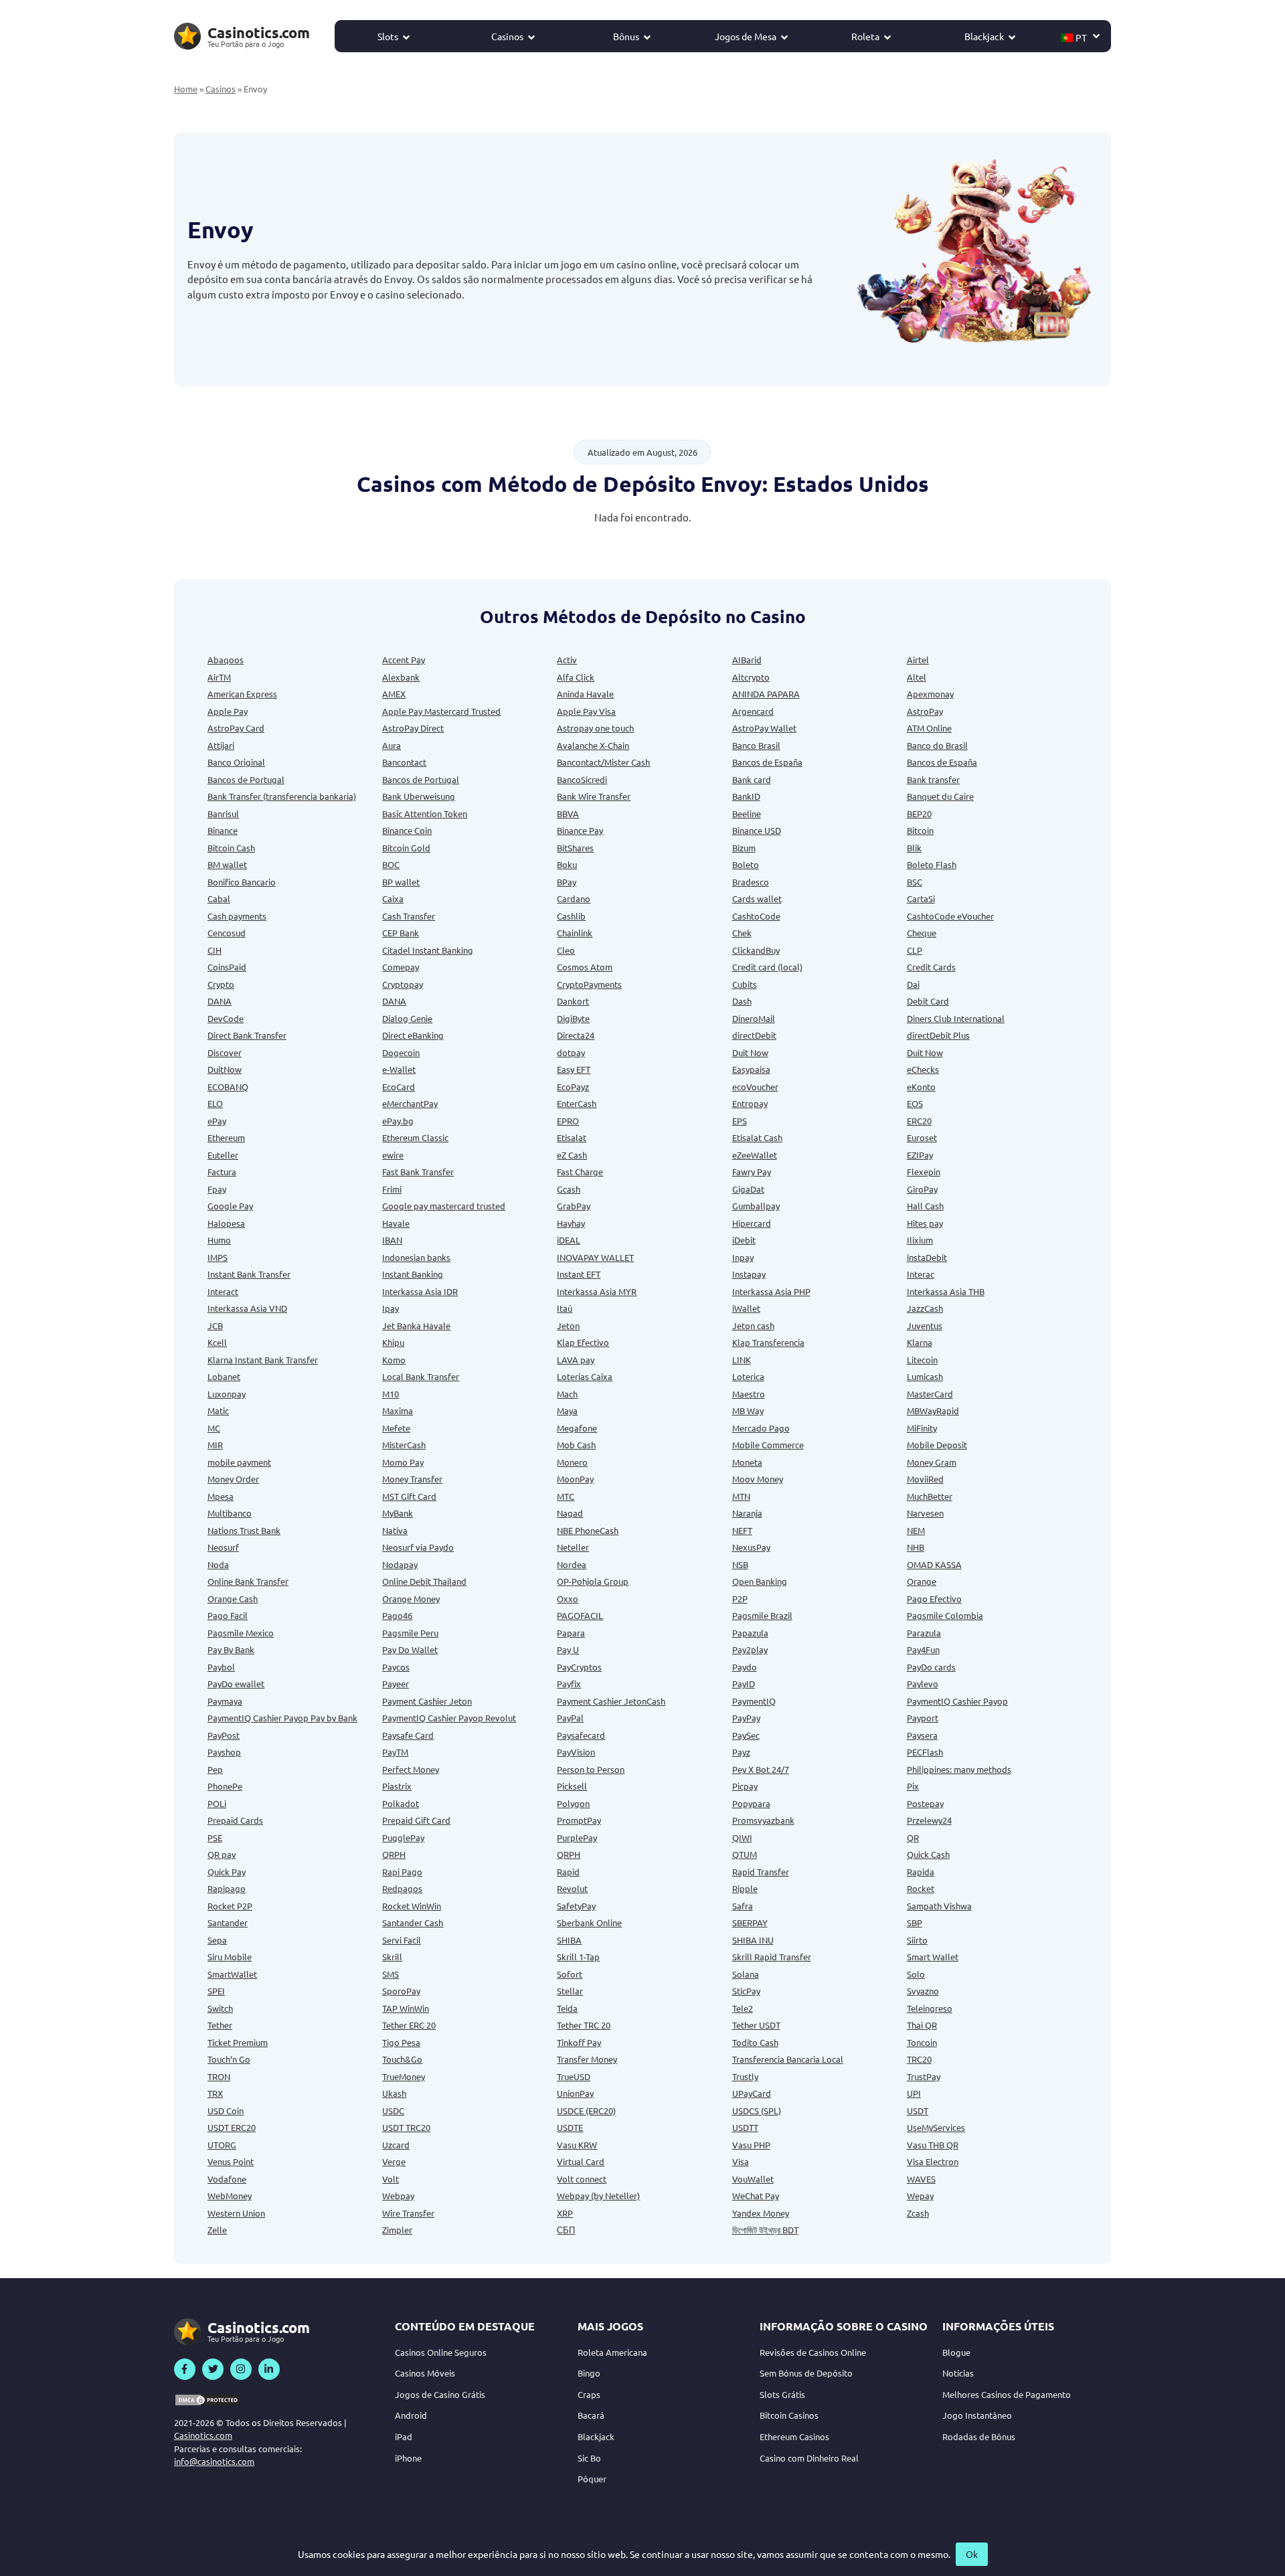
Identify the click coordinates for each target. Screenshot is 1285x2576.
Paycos (396, 1667)
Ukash (394, 2093)
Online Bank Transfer (248, 1581)
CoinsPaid (227, 967)
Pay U (568, 1649)
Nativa (395, 1530)
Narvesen (925, 1513)
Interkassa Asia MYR (597, 1291)
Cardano (574, 898)
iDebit (744, 1240)
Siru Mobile (230, 1957)
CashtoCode (756, 916)
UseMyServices (936, 2127)
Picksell (572, 1786)
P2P (740, 1599)
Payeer (396, 1684)
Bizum (744, 848)
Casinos (507, 36)
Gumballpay (756, 1206)
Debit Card (928, 1001)
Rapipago (227, 1888)
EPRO (568, 1121)
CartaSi (921, 898)
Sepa (217, 1940)
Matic (218, 1410)
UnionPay (575, 2093)
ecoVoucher (755, 1087)
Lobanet (224, 1376)
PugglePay (403, 1837)
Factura (222, 1172)
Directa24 (576, 1035)
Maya (567, 1410)
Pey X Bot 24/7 (761, 1769)
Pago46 (397, 1615)
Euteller (223, 1155)
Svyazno (923, 1991)
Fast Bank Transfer (418, 1172)
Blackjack (984, 36)
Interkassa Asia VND (247, 1308)
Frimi (392, 1189)
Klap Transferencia (768, 1342)
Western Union (236, 2213)
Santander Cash (413, 1922)
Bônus (626, 36)
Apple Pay (228, 711)
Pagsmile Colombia (945, 1615)
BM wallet (227, 864)
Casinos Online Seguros (441, 2352)
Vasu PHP (751, 2145)
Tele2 (743, 2008)
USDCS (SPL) (757, 2111)
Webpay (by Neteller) (598, 2196)
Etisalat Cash (757, 1137)
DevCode (226, 1018)
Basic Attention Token (425, 813)
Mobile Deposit (937, 1445)
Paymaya (225, 1701)
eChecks (923, 1069)
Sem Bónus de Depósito (806, 2373)
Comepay (401, 967)
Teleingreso (930, 2008)
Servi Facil (402, 1940)
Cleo (566, 950)
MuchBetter (930, 1496)
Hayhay (571, 1223)
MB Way (748, 1410)
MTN (741, 1496)
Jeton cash (753, 1325)
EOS (915, 1103)
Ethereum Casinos (794, 2436)
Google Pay (230, 1206)
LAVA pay (576, 1360)
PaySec (746, 1735)
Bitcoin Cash (231, 848)
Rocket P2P (230, 1906)
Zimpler (397, 2230)
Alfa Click (576, 677)
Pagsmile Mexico (241, 1633)
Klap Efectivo (583, 1342)
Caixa (393, 898)
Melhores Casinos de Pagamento (1007, 2394)
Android (411, 2415)
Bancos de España (767, 762)
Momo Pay (403, 1462)
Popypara (751, 1803)
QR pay (222, 1854)
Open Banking (760, 1581)
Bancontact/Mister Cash (603, 762)
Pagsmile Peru (410, 1633)
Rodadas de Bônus (979, 2436)
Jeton (568, 1325)
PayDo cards (931, 1667)
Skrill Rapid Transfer (772, 1957)
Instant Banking (413, 1274)
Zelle (217, 2230)
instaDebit (927, 1257)
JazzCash (925, 1308)
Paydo (745, 1667)
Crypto (221, 984)
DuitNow (225, 1069)
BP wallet (401, 882)
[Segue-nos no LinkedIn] (269, 2369)
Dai (913, 984)
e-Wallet (399, 1069)
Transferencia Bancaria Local (788, 2059)
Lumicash (925, 1376)
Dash (742, 1001)
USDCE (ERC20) (586, 2111)
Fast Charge (580, 1172)
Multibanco (230, 1513)
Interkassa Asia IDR (420, 1291)
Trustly (745, 2076)
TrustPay (924, 2076)
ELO (215, 1103)
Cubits (745, 984)
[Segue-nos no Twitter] (213, 2369)
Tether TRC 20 (584, 2025)
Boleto (746, 864)
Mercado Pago (761, 1428)
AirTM (219, 677)
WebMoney (230, 2196)
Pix (913, 1786)
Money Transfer (412, 1479)
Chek (742, 933)
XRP (565, 2213)
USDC (393, 2111)
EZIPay (920, 1155)
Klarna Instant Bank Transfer (263, 1360)
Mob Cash (576, 1445)
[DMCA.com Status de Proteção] (207, 2400)
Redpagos (402, 1888)
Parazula (924, 1633)
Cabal (219, 898)
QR (913, 1837)
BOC (391, 864)
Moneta (747, 1462)
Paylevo (923, 1684)
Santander (228, 1922)
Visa (741, 2161)
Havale (396, 1223)
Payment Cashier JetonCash (611, 1701)
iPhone (408, 2458)
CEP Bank (401, 933)
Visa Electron (933, 2161)
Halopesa (226, 1223)
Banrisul (223, 813)
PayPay (746, 1718)
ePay (217, 1121)
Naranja (747, 1513)
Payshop (224, 1752)
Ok (972, 2554)
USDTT (745, 2127)
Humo (219, 1240)
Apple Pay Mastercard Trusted (441, 711)
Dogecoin (401, 1052)
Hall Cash (925, 1206)
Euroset (922, 1137)
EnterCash (577, 1103)
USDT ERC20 (232, 2127)
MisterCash (404, 1445)
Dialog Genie (407, 1018)
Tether (220, 2025)
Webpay (398, 2196)
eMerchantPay (410, 1103)
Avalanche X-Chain (593, 745)
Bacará (591, 2415)
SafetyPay (576, 1906)
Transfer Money (587, 2059)
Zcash (918, 2213)
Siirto (917, 1940)
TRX (215, 2093)
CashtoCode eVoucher (950, 916)
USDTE (570, 2127)
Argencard (753, 711)
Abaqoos (226, 660)
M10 (391, 1394)
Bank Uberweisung (419, 796)
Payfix (569, 1684)
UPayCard (752, 2093)
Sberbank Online (589, 1922)
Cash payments (237, 916)
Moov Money (758, 1479)
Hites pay (925, 1223)
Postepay (925, 1803)
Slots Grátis (782, 2394)
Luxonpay (227, 1394)
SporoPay (401, 1991)
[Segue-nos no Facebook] (185, 2369)
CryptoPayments (589, 984)
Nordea (572, 1564)
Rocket (921, 1888)
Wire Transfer (408, 2213)
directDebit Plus (938, 1035)
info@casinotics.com (214, 2461)
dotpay (571, 1052)
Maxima (398, 1410)
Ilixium (920, 1240)
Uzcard (396, 2145)
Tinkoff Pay (579, 2042)
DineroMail (754, 1018)
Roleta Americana (612, 2352)
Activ (567, 660)
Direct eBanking (413, 1035)
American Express (242, 694)
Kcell (217, 1342)
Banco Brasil (756, 745)
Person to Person (591, 1769)
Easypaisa (751, 1069)
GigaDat (748, 1189)
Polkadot (401, 1803)
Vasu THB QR (933, 2145)
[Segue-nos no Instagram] (241, 2369)
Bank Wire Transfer (594, 796)
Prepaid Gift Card (416, 1820)
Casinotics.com (203, 2435)
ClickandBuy (756, 950)
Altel (917, 677)
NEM (916, 1530)
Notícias (958, 2373)
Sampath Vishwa (939, 1906)
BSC (915, 882)
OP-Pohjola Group (593, 1581)
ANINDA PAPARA (766, 694)
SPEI (216, 1991)
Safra (743, 1906)
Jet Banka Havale (416, 1325)
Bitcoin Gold (406, 848)
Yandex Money (761, 2213)
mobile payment (239, 1462)
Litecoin (922, 1360)
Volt (391, 2179)
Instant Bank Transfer (249, 1274)
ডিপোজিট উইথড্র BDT (765, 2230)
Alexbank (401, 677)
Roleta (865, 36)
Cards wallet (757, 898)
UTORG (222, 2145)
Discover (225, 1052)
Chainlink (575, 933)
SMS (391, 1974)
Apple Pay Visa (586, 711)
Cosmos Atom (585, 967)
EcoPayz (573, 1087)
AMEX (394, 694)
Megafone (577, 1428)
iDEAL (569, 1240)
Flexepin (924, 1172)
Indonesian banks (416, 1257)
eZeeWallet (755, 1155)
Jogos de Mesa (746, 36)
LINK (742, 1360)
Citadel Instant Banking (428, 950)
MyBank (398, 1513)
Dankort (573, 1001)
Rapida (921, 1872)
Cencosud (227, 933)
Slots (388, 36)
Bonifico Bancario (242, 882)
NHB (916, 1547)
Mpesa (221, 1496)
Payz (741, 1752)
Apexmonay (930, 694)
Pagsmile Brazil (762, 1615)
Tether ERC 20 (409, 2025)
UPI (914, 2093)
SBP (915, 1922)
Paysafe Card (408, 1735)
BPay (567, 882)
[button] (1081, 36)
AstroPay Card (236, 728)
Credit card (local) (767, 967)
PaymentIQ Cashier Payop (957, 1701)
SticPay (746, 1991)
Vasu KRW (577, 2145)
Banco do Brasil (937, 745)
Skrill (392, 1957)
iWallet (746, 1308)
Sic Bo (589, 2458)
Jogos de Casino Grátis (440, 2394)
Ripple (745, 1888)
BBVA (568, 813)
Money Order (233, 1479)
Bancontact (404, 762)
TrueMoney (404, 2076)
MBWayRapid (933, 1410)
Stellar (570, 1991)
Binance (223, 830)
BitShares (575, 848)
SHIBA (569, 1940)
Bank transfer (933, 779)
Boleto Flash (932, 864)
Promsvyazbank (763, 1820)
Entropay (750, 1103)
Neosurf (223, 1547)
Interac (921, 1274)
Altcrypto (751, 677)
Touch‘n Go (229, 2059)
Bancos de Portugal (246, 779)
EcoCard (399, 1087)
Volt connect (582, 2179)
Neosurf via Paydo (418, 1547)
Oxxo (568, 1599)
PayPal (570, 1718)
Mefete (396, 1428)
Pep (215, 1769)
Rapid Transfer (761, 1872)
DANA (220, 1001)
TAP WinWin (406, 2008)
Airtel (918, 660)
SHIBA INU (753, 1940)
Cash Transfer (409, 916)
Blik (914, 848)
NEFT (742, 1530)
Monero (572, 1462)
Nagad (570, 1513)
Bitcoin (920, 830)
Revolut (572, 1888)
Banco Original (236, 762)
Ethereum (226, 1137)
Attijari (221, 745)
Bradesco (751, 882)
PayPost (224, 1735)
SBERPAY (750, 1922)
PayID (744, 1684)
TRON (219, 2076)
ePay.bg (398, 1121)
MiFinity (922, 1428)
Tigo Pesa (401, 2042)
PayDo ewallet (236, 1684)
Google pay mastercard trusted (444, 1206)
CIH (215, 950)
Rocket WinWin (412, 1906)
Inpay (743, 1257)
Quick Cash (928, 1854)
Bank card (752, 779)
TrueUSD (574, 2076)
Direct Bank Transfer (247, 1035)
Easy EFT (574, 1069)
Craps (589, 2394)
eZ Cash (572, 1155)
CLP (915, 950)
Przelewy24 (929, 1820)
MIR (215, 1445)
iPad (404, 2436)
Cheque (922, 933)
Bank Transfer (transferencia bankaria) (282, 796)
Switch (220, 2008)
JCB (215, 1325)
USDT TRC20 (406, 2127)
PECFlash (925, 1752)
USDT (918, 2111)
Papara (571, 1633)
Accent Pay (404, 660)
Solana (746, 1974)
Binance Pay (580, 830)
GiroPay (922, 1189)
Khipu (393, 1342)
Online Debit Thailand (424, 1581)
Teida (567, 2008)
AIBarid (747, 660)
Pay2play (750, 1649)
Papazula (750, 1633)
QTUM (745, 1854)
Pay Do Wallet (410, 1649)
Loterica (748, 1376)
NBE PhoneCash (588, 1530)
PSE (215, 1837)
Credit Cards (931, 967)
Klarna (920, 1342)
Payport (923, 1718)
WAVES (921, 2179)
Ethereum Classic (415, 1137)
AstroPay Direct (413, 728)
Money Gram (932, 1462)
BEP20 (919, 813)
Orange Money (411, 1599)
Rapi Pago (402, 1872)
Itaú (565, 1308)
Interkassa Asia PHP (771, 1291)
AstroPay (925, 711)
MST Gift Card (409, 1496)
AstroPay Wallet (764, 728)
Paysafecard (581, 1735)
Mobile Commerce (768, 1445)
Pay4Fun (923, 1649)
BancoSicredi (582, 779)
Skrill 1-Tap (578, 1957)
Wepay (920, 2196)
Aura (392, 745)
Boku (567, 864)
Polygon (573, 1803)
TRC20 (919, 2059)
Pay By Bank (231, 1649)
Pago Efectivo (934, 1599)
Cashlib (571, 916)
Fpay (217, 1189)
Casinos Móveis (425, 2373)
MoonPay (575, 1479)
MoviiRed (925, 1479)
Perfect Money (411, 1769)
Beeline (747, 813)
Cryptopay (403, 984)
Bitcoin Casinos (789, 2415)
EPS (740, 1121)
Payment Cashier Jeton (427, 1701)
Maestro (749, 1394)
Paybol (221, 1667)
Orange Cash (233, 1599)
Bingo (589, 2373)
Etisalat (572, 1137)
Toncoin (922, 2042)
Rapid (568, 1872)
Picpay (745, 1786)
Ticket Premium (238, 2042)
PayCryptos (579, 1667)
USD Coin (226, 2111)
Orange (922, 1581)
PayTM (395, 1752)
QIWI (742, 1837)
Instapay (749, 1274)
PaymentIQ (754, 1701)
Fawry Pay (752, 1172)
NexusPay (751, 1547)
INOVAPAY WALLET (595, 1257)
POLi (217, 1803)
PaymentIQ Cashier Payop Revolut (449, 1718)
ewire (393, 1155)
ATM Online (929, 728)
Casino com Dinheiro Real (809, 2458)
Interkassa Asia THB (946, 1291)
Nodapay (400, 1564)
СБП (566, 2230)
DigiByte (573, 1018)
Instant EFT (579, 1274)
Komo (394, 1360)
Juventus (925, 1325)
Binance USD (757, 830)
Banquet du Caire (940, 796)
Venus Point (231, 2161)
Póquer (592, 2479)
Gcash (569, 1189)
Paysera (922, 1735)
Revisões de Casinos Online (813, 2352)
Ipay (391, 1308)
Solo (916, 1974)
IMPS (218, 1257)
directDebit (754, 1035)
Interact (223, 1291)
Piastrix (397, 1786)
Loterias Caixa (585, 1376)
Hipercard (752, 1223)
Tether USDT (756, 2025)
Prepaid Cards (235, 1820)
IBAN (392, 1240)
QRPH (394, 1854)
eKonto (921, 1087)
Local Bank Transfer (421, 1376)
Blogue (956, 2352)
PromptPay (579, 1820)
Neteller (573, 1547)
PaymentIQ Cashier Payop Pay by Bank (282, 1718)
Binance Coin (407, 830)
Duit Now (750, 1052)
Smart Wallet (933, 1957)
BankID (746, 796)
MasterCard (930, 1394)
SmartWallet (232, 1974)
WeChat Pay (756, 2196)
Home (186, 89)
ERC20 (919, 1121)
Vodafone (227, 2179)
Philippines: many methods (959, 1769)
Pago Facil (228, 1615)
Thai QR (922, 2025)
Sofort (570, 1974)
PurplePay (577, 1837)
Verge (394, 2161)
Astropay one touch (595, 728)
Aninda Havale (585, 694)
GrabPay (574, 1206)
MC (214, 1428)
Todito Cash (755, 2042)
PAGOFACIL (580, 1615)
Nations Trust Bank (244, 1530)
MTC (566, 1496)
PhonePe (225, 1786)
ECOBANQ (228, 1087)
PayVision (576, 1752)
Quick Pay (227, 1872)
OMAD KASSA (934, 1564)
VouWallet (753, 2179)
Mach (567, 1394)
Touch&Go (402, 2059)
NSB (740, 1564)
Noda (218, 1564)
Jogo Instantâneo (977, 2415)
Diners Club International (956, 1018)
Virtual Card (581, 2161)
